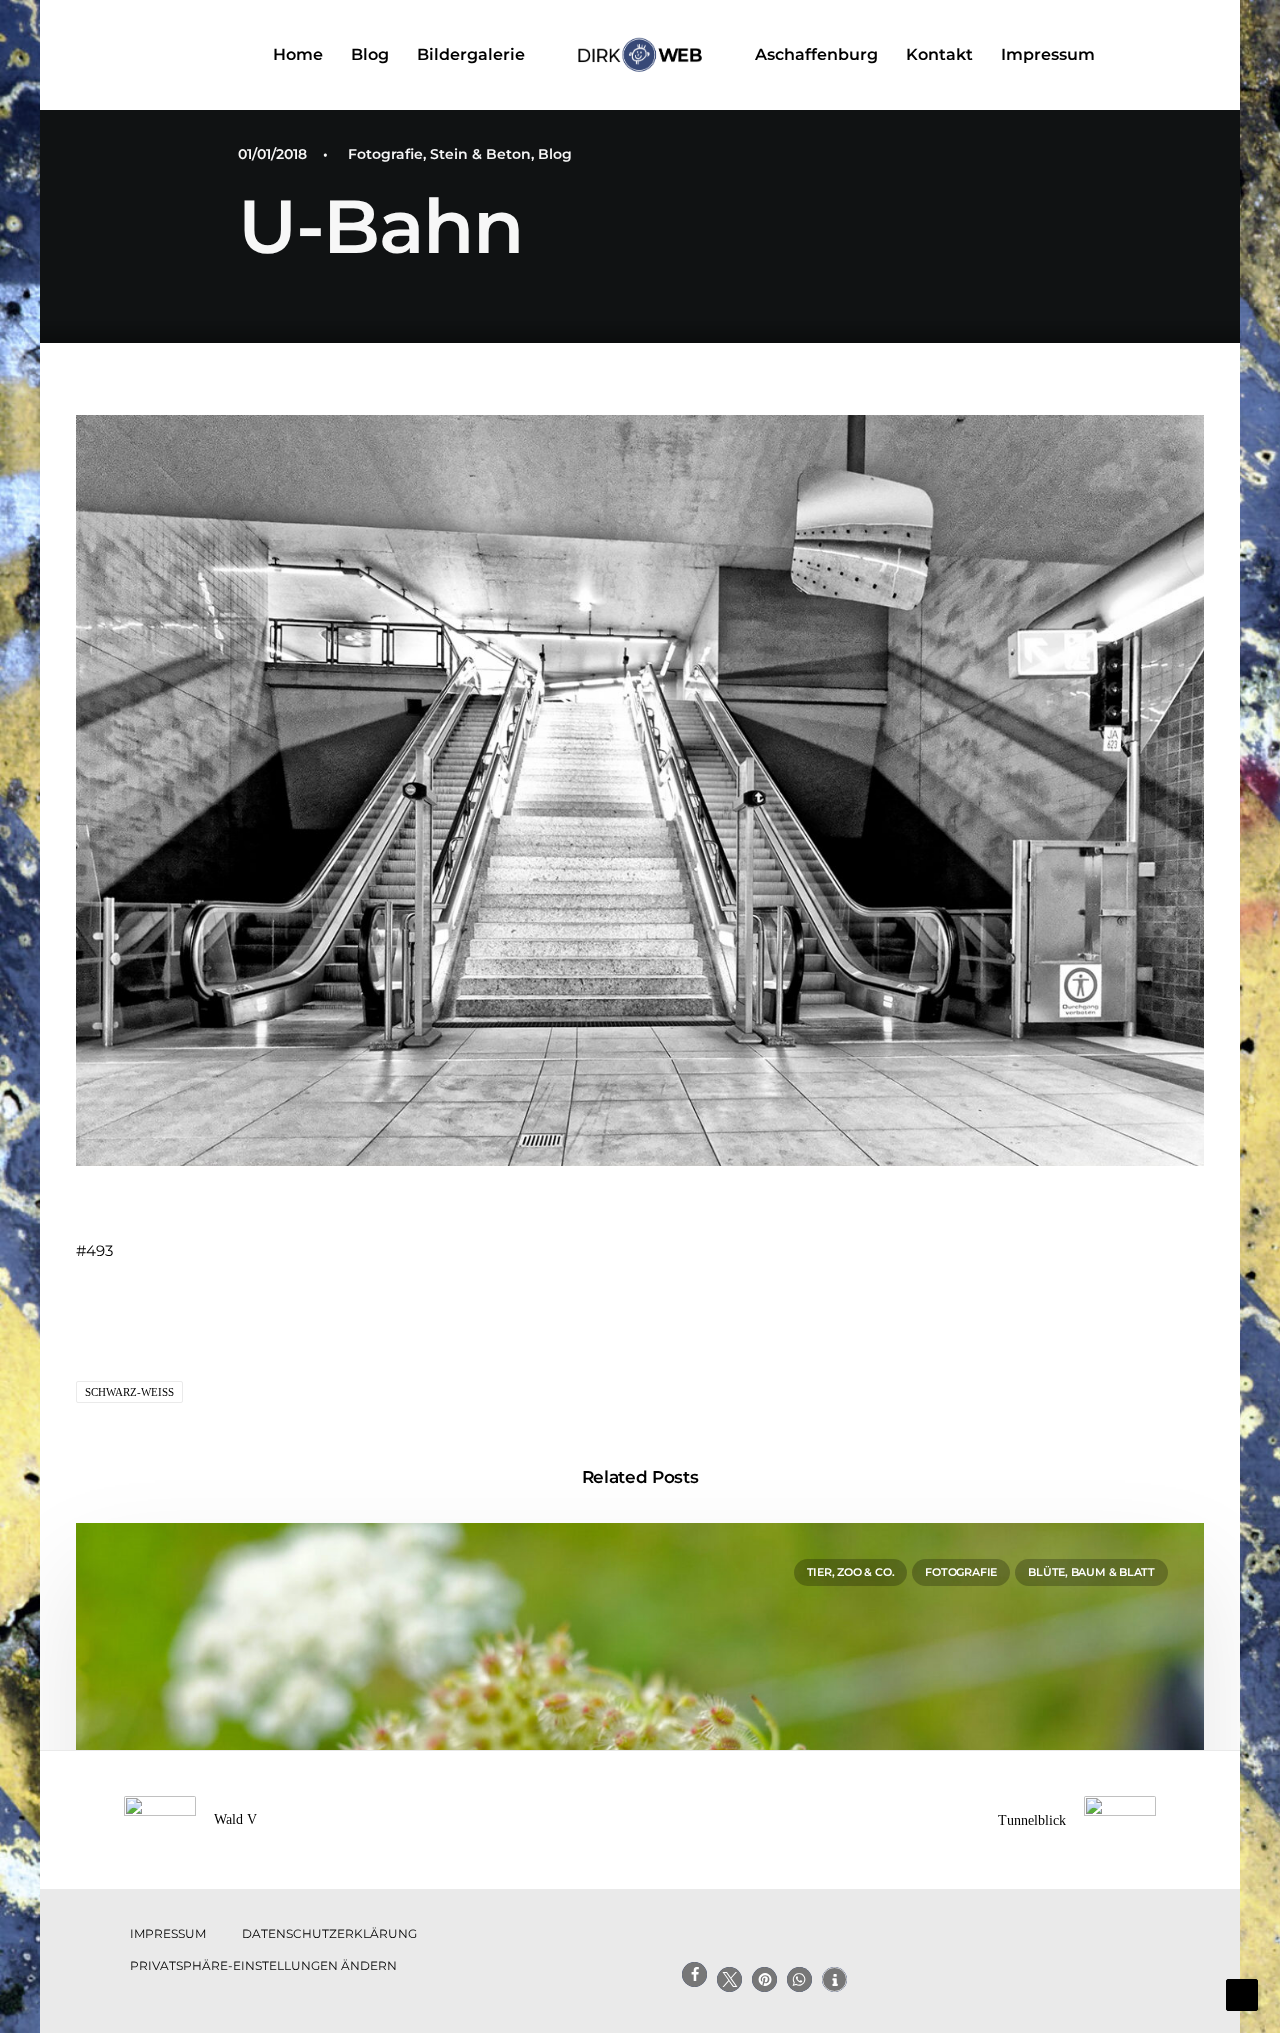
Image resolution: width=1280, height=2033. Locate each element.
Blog (370, 54)
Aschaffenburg (816, 54)
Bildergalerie (471, 54)
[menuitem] (298, 55)
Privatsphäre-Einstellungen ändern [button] (263, 1965)
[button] (1195, 55)
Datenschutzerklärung (329, 1933)
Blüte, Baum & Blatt (1091, 1572)
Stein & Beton (480, 154)
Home (298, 54)
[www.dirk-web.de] (639, 55)
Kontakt (939, 54)
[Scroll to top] (1242, 1993)
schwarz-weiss (129, 1392)
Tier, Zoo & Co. (851, 1572)
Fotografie (385, 154)
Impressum (1048, 54)
